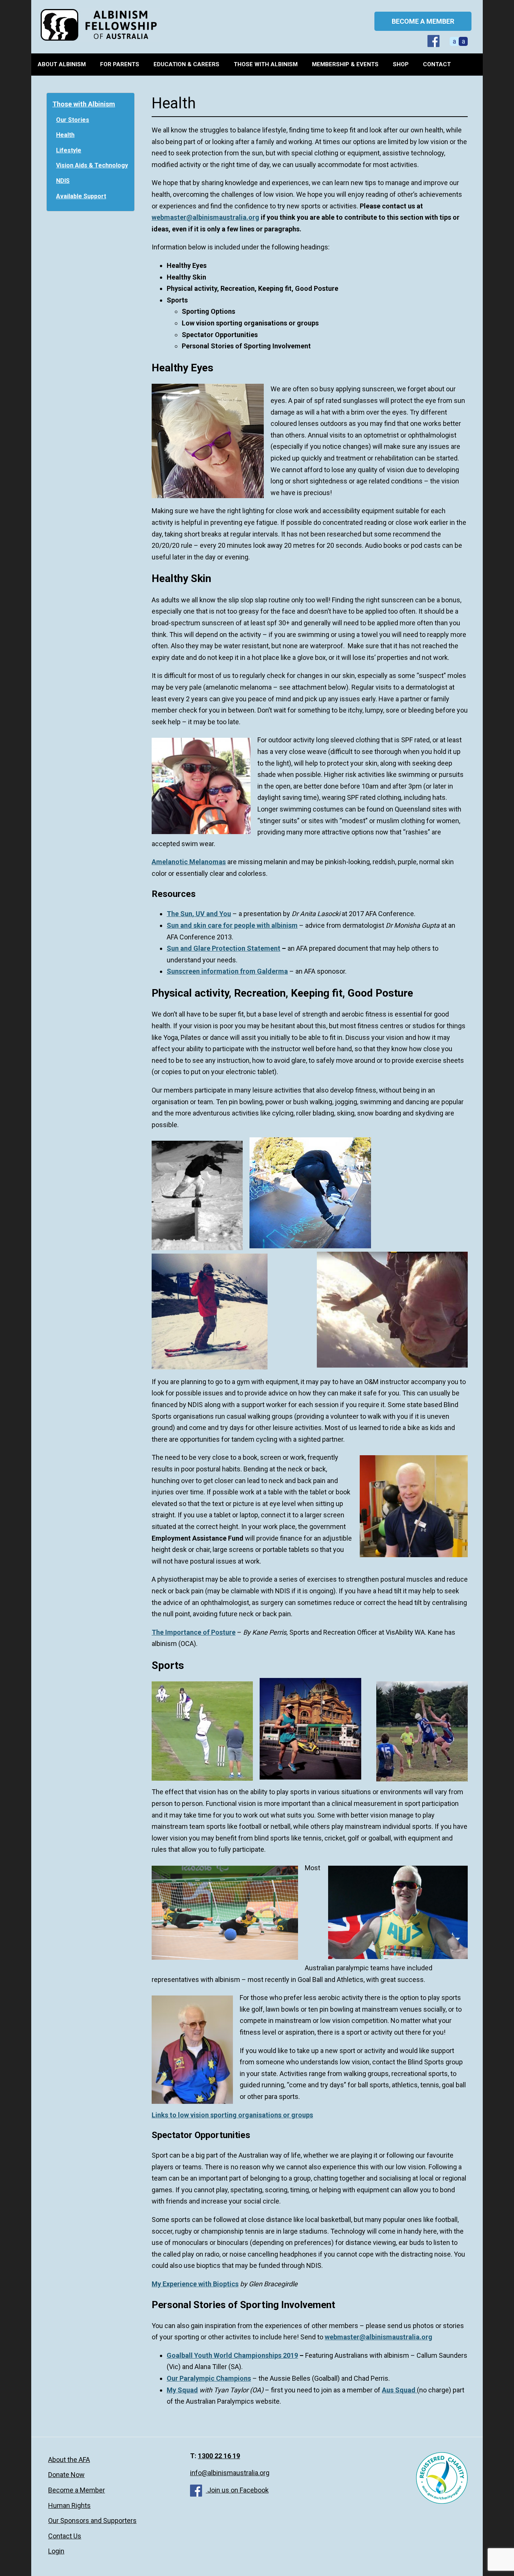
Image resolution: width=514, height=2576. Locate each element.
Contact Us (65, 2536)
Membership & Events (345, 64)
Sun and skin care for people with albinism (232, 925)
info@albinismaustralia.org (230, 2473)
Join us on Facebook (237, 2490)
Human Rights (69, 2505)
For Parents (120, 64)
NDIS (63, 181)
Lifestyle (69, 150)
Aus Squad (399, 2390)
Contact (437, 64)
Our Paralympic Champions (209, 2378)
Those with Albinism (266, 64)
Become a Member (77, 2490)
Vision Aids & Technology (92, 165)
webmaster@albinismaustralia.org (205, 217)
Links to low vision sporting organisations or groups (232, 2115)
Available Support (81, 196)
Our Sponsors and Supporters (92, 2521)
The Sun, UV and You (199, 914)
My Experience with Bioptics (195, 2284)
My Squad (182, 2390)
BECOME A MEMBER (423, 21)
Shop (401, 64)
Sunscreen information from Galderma (227, 971)
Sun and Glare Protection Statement (224, 948)
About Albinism (62, 64)
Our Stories (73, 120)
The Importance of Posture (194, 1632)
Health (65, 135)
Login (56, 2551)
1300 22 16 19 (219, 2456)
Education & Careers (186, 64)
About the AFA (69, 2460)
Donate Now (66, 2475)
